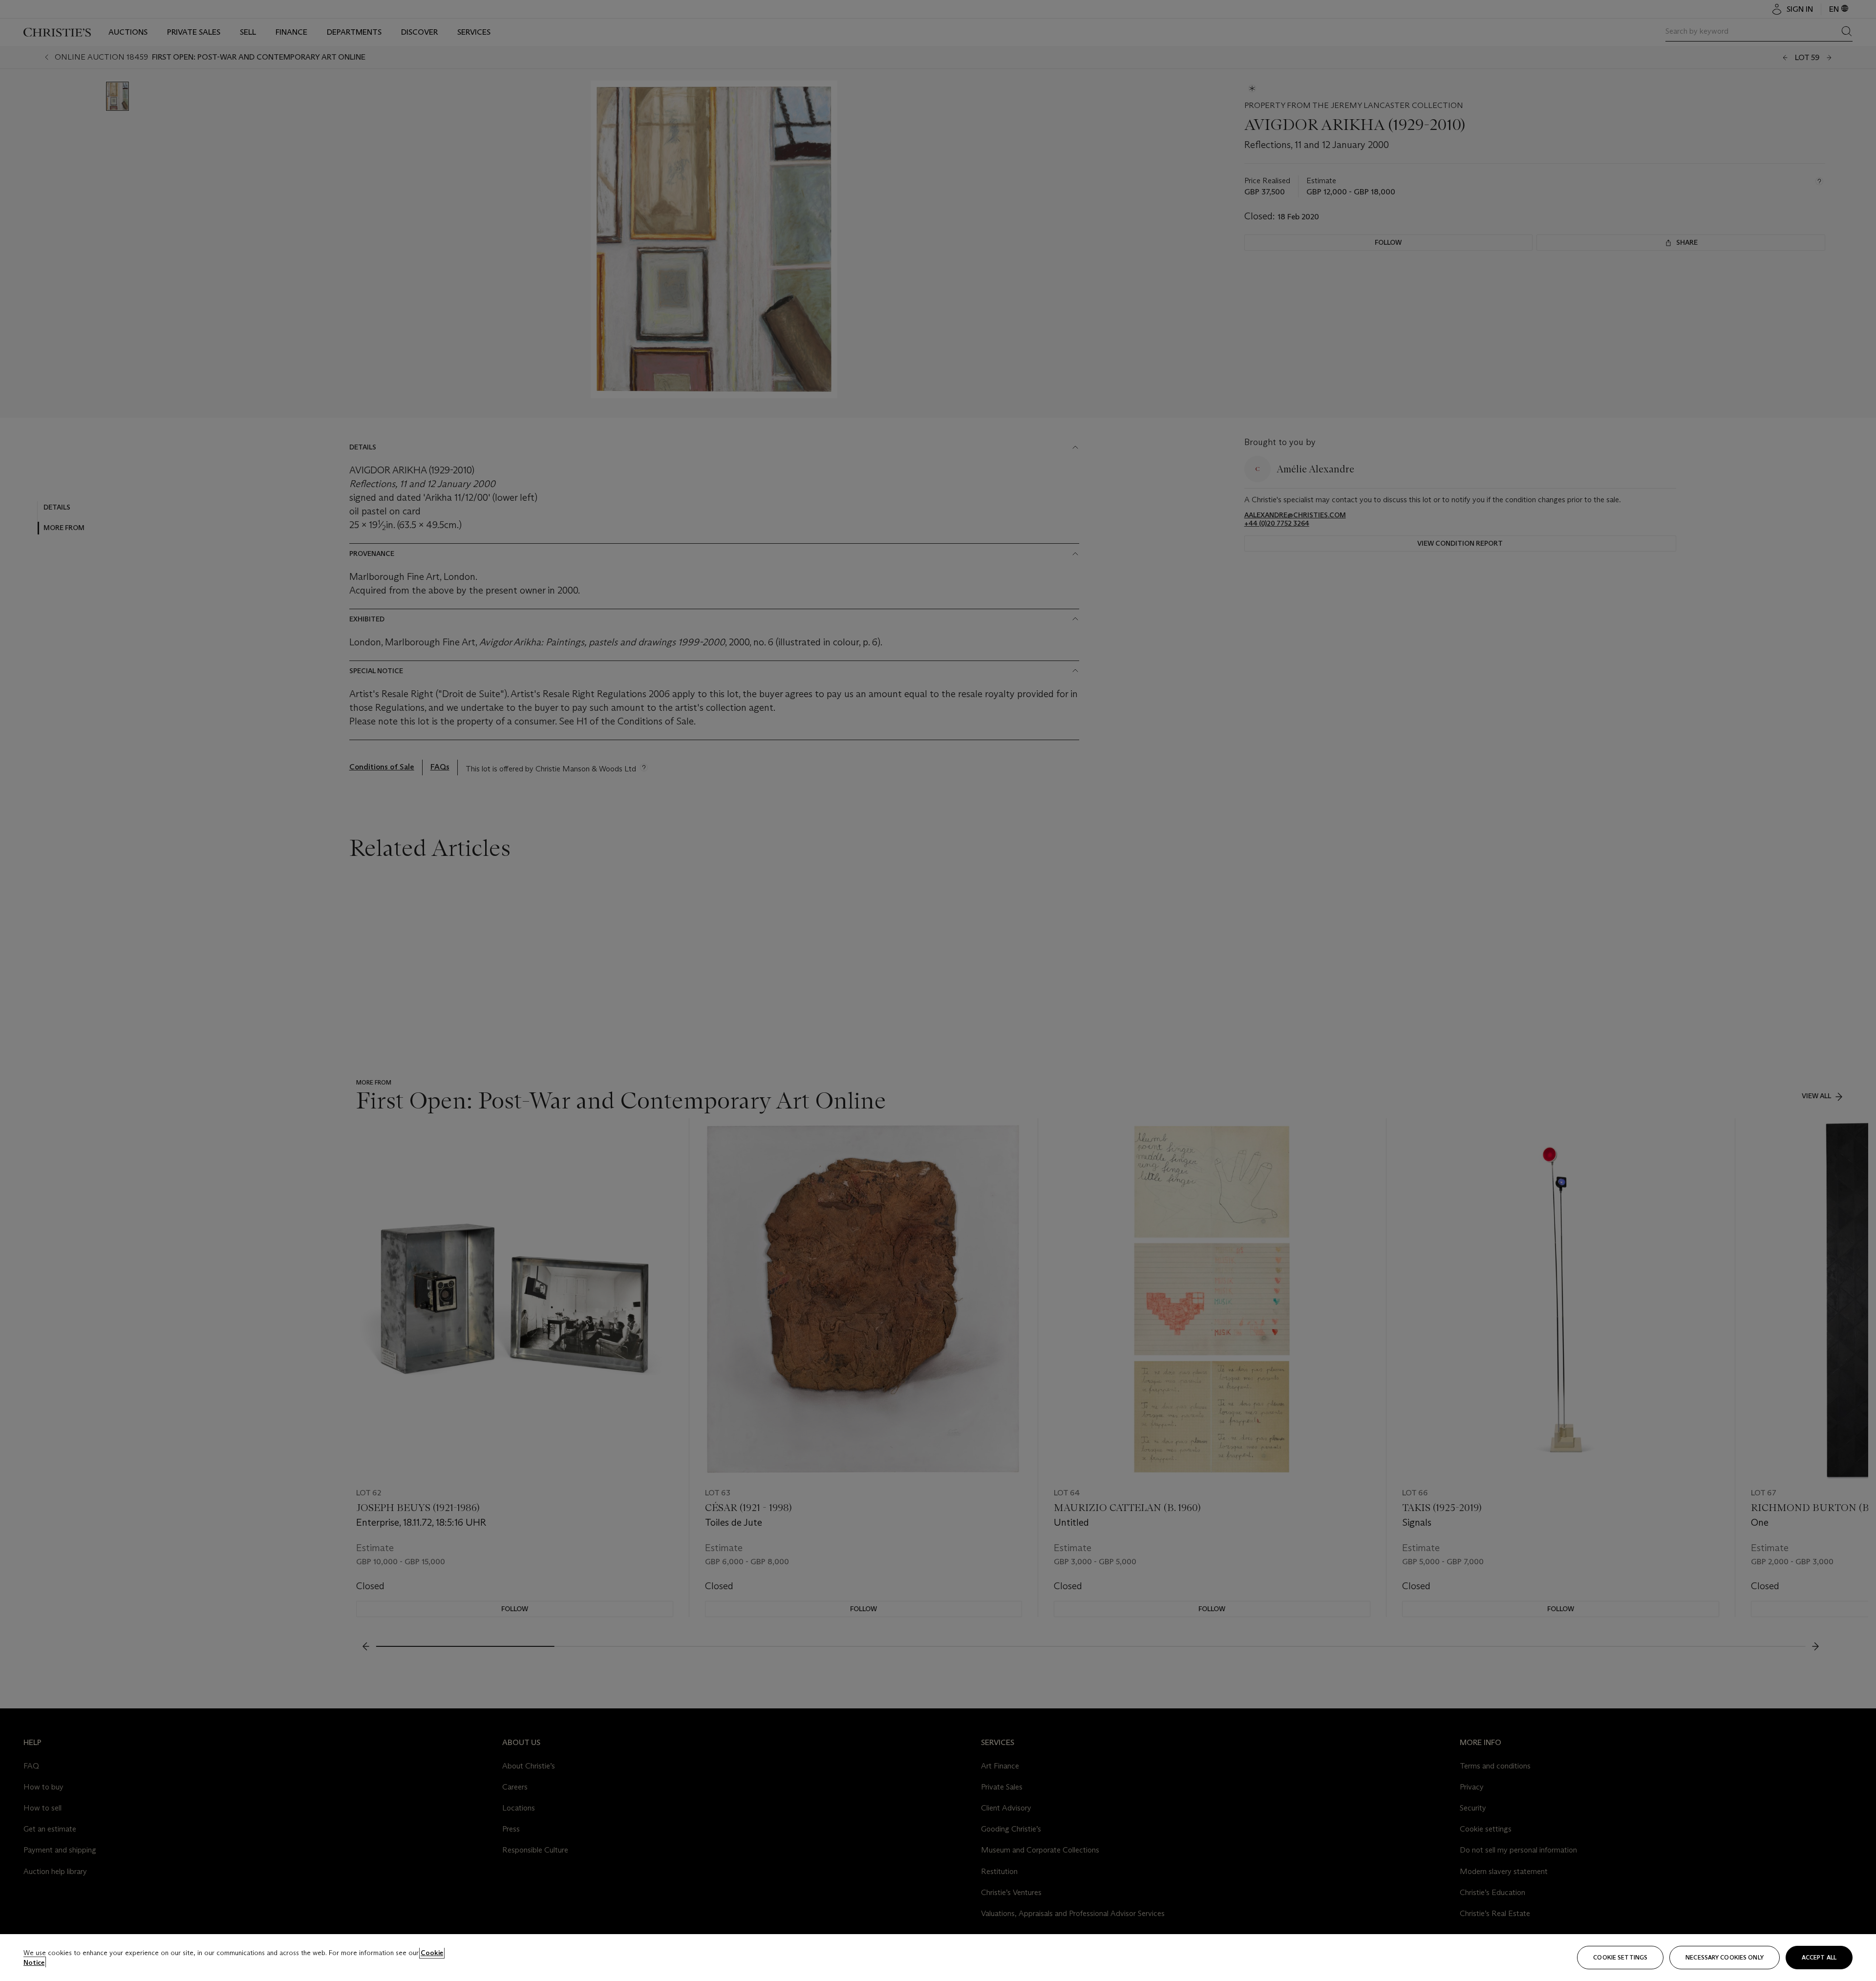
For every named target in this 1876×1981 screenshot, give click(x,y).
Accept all (1819, 1957)
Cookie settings (1620, 1957)
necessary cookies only (1725, 1957)
